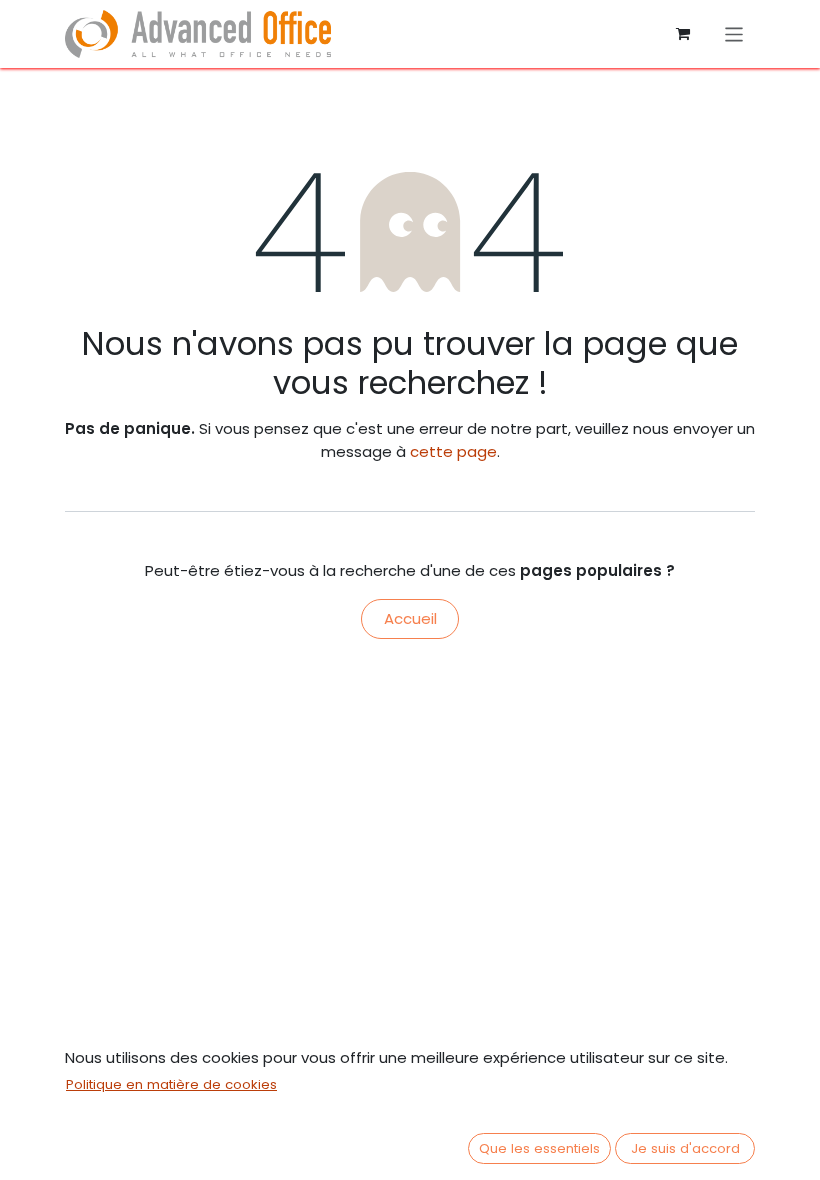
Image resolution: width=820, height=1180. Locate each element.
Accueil (410, 618)
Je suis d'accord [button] (685, 1148)
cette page (453, 451)
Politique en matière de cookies (171, 1084)
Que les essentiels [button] (539, 1148)
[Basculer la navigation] (734, 33)
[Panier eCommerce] (683, 34)
